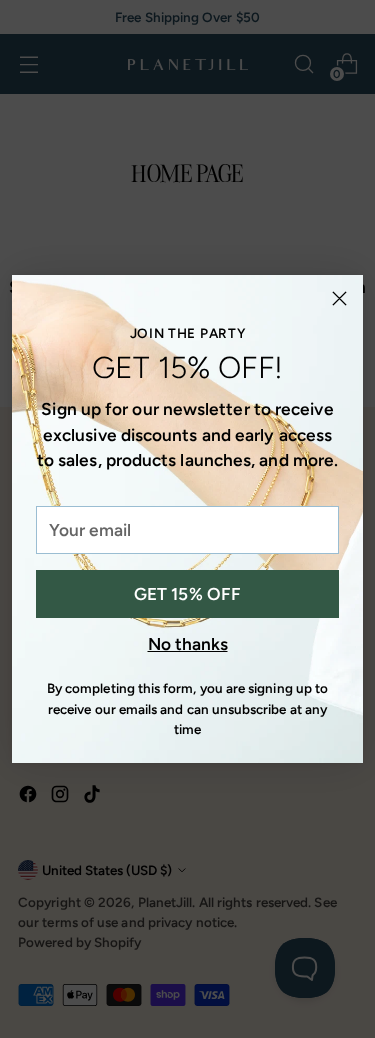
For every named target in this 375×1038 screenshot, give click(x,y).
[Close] (339, 298)
